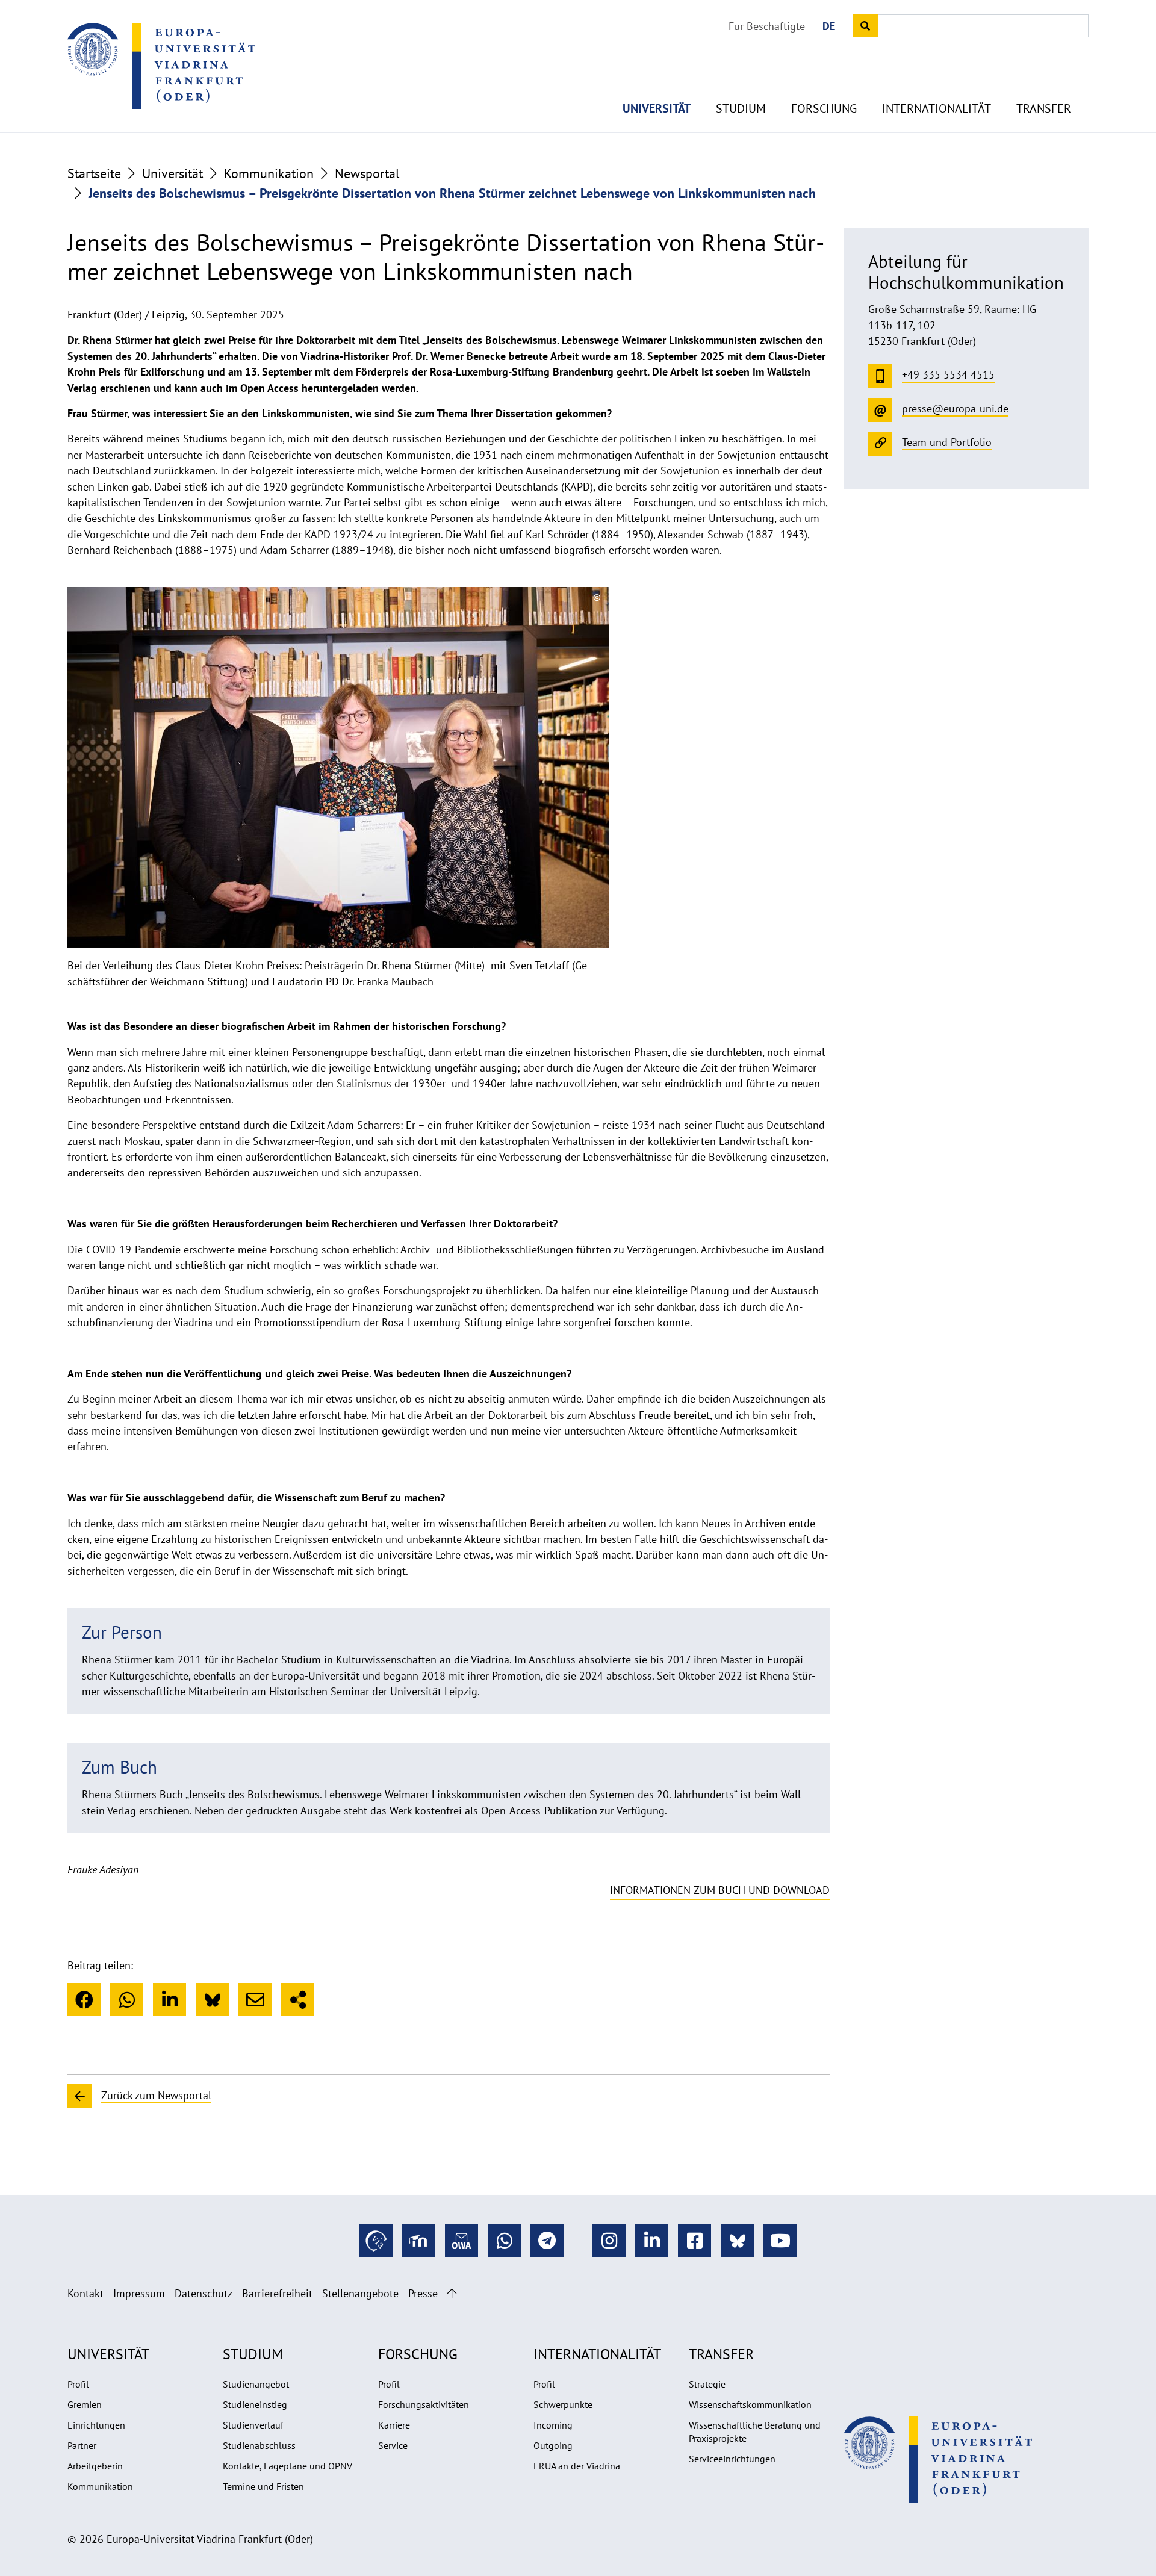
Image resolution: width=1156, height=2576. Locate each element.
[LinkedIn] (169, 2000)
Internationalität (937, 108)
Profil (78, 2384)
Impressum (139, 2293)
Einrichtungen (96, 2425)
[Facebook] (84, 2000)
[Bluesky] (212, 2000)
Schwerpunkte (563, 2404)
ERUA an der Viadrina (577, 2466)
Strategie (707, 2384)
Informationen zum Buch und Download (720, 1890)
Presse (423, 2293)
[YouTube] (780, 2240)
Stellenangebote (360, 2293)
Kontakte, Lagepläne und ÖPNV (287, 2466)
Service (393, 2445)
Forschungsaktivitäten (424, 2404)
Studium (741, 108)
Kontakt (85, 2293)
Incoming (553, 2425)
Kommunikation (269, 173)
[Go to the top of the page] (452, 2293)
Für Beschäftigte (767, 26)
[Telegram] (547, 2240)
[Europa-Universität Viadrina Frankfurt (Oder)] (161, 66)
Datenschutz (204, 2293)
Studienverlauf (253, 2425)
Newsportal (367, 173)
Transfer (1044, 108)
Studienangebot (256, 2384)
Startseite (94, 173)
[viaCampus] (376, 2240)
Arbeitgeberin (95, 2466)
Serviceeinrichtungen (732, 2459)
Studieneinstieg (255, 2404)
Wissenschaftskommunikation (750, 2404)
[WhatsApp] (127, 2000)
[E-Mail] (255, 2000)
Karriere (394, 2425)
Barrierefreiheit (277, 2293)
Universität (657, 108)
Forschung (824, 108)
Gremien (85, 2404)
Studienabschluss (259, 2445)
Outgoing (553, 2445)
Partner (82, 2445)
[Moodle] (419, 2240)
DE (829, 26)
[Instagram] (609, 2240)
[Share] (298, 2000)
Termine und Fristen (263, 2486)
